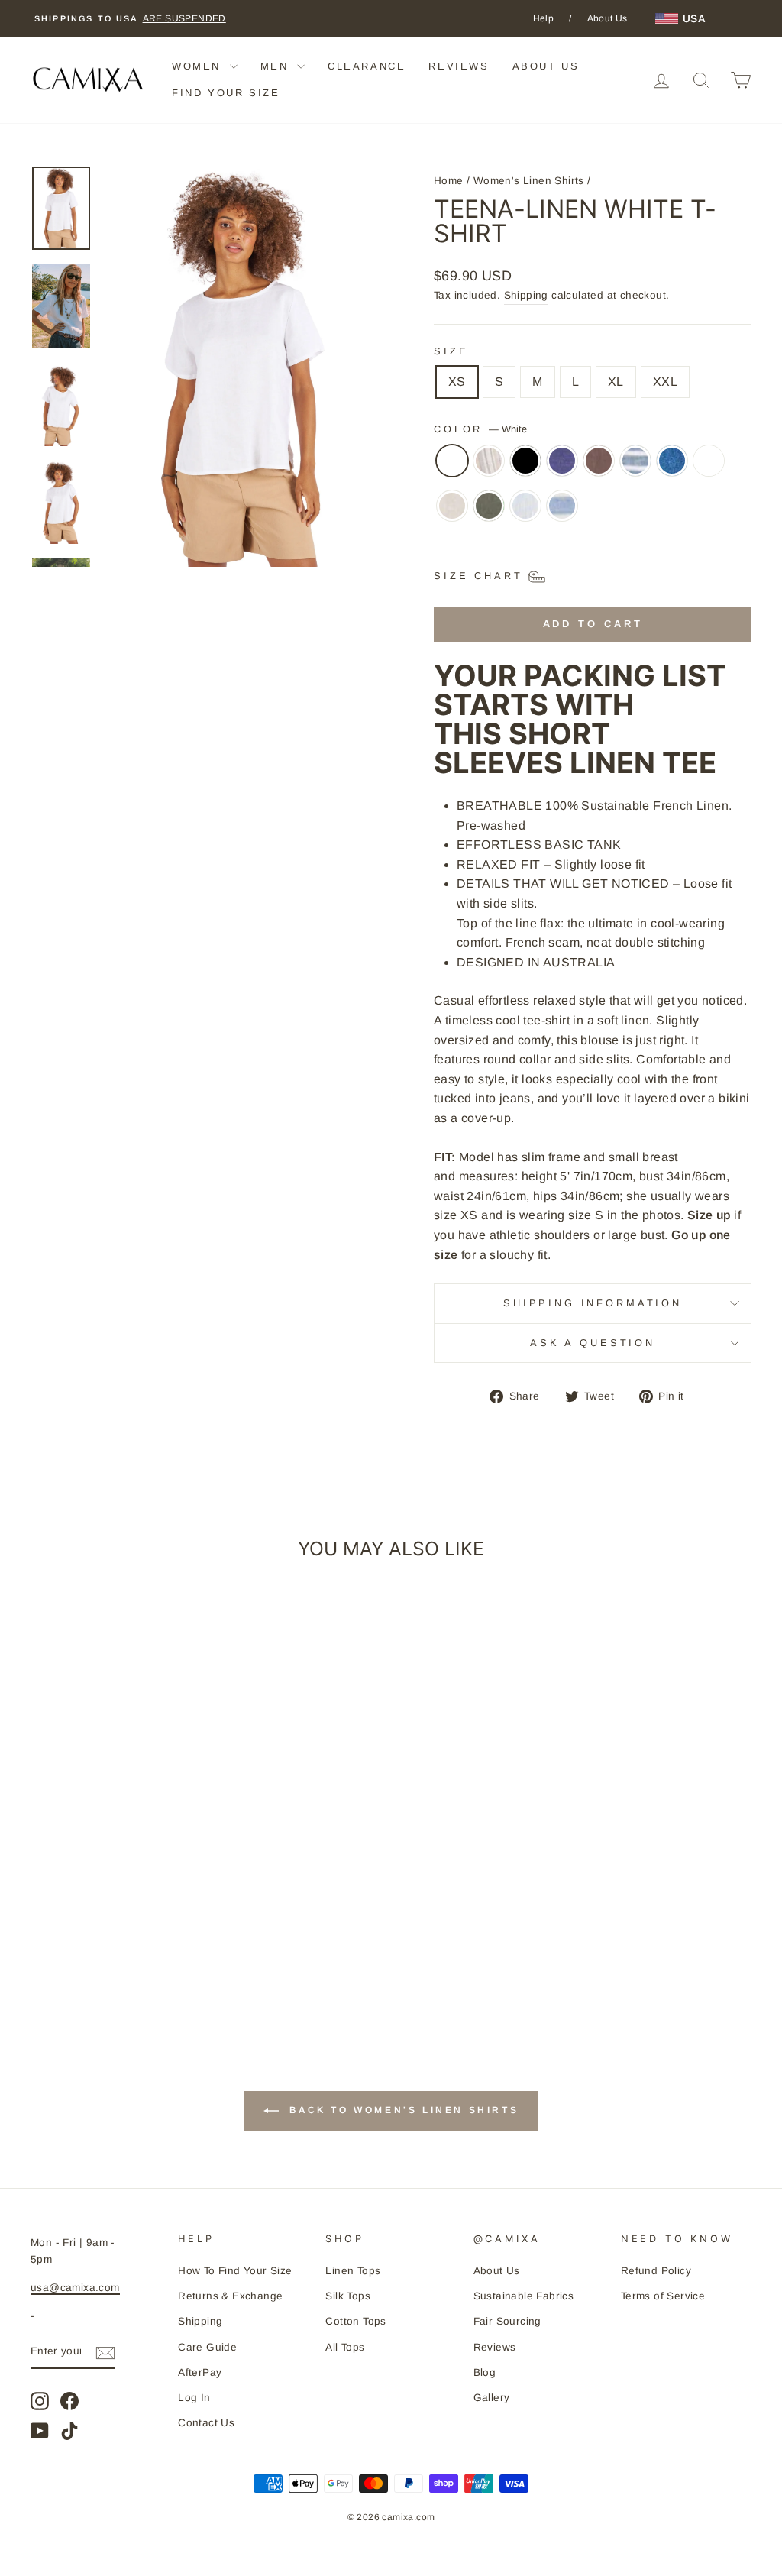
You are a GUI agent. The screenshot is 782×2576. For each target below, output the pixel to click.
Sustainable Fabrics (524, 2296)
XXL (665, 382)
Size (451, 351)
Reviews (495, 2347)
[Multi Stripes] (709, 468)
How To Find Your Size (235, 2271)
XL (616, 382)
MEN (277, 66)
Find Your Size (226, 93)
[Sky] (525, 513)
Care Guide (207, 2347)
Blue (562, 461)
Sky (525, 506)
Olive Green (489, 506)
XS (457, 382)
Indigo (635, 461)
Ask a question (593, 1343)
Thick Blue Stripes (562, 506)
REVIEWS (459, 66)
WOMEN (199, 66)
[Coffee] (599, 468)
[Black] (525, 468)
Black (525, 461)
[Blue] (562, 468)
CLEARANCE (367, 66)
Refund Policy (656, 2271)
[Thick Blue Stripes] (562, 513)
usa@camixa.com (75, 2288)
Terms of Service (663, 2296)
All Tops (345, 2347)
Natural (452, 506)
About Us (608, 18)
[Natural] (452, 513)
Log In (194, 2398)
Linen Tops (353, 2271)
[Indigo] (635, 468)
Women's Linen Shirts (529, 181)
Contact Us (206, 2423)
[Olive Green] (489, 513)
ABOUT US (546, 66)
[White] (452, 468)
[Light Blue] (672, 468)
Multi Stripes (709, 461)
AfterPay (200, 2372)
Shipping (526, 295)
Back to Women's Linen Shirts (402, 2111)
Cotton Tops (355, 2321)
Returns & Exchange (230, 2296)
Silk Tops (348, 2296)
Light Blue (672, 461)
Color (480, 429)
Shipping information (593, 1303)
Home (449, 181)
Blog (485, 2372)
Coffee (599, 461)
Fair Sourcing (507, 2321)
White (452, 461)
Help (544, 18)
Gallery (492, 2398)
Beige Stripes (489, 461)
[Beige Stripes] (489, 468)
